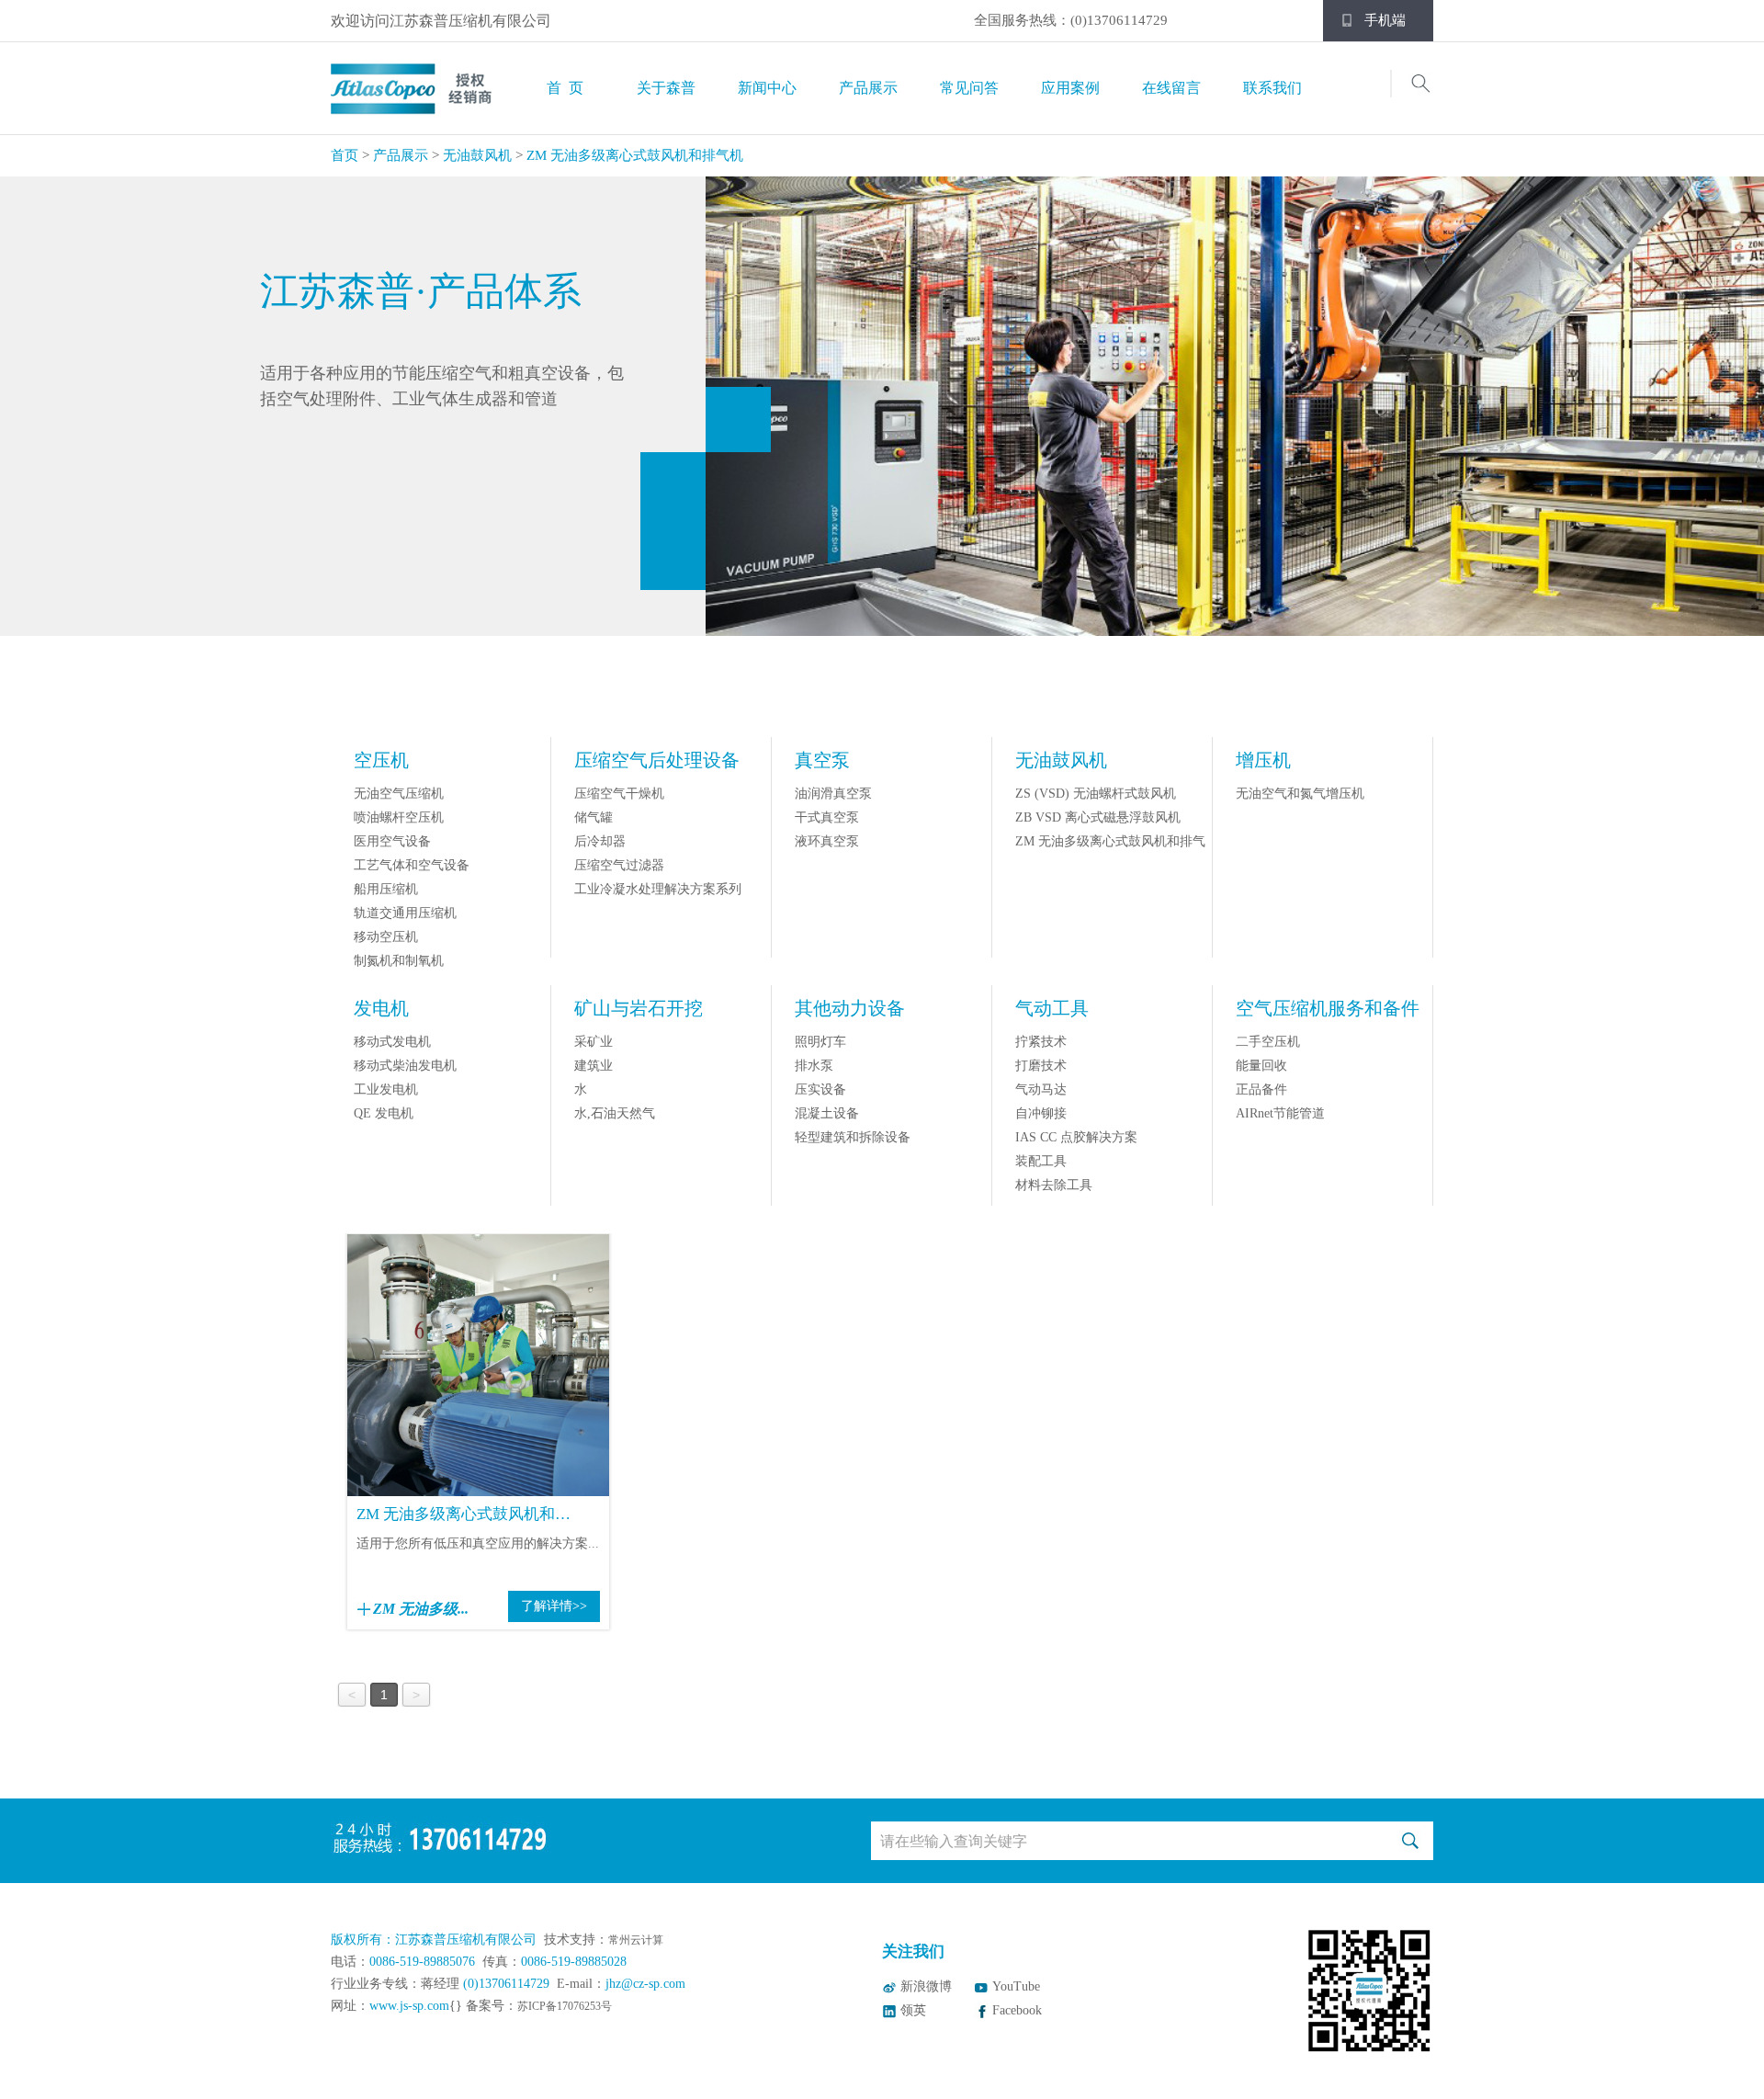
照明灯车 (820, 1042)
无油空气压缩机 (399, 794)
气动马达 (1041, 1089)
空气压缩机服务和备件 (1328, 1008)
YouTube (1016, 1986)
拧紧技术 (1041, 1042)
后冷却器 (600, 841)
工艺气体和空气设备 (412, 865)
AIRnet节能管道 (1280, 1113)
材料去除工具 (1054, 1185)
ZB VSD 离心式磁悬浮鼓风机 (1098, 817)
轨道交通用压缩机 (405, 913)
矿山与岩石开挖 (639, 1008)
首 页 (565, 88)
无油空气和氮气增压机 (1300, 794)
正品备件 (1261, 1089)
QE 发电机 (384, 1113)
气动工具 (1052, 1008)
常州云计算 (636, 1940)
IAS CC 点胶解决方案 (1076, 1137)
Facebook (1017, 2010)
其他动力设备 (850, 1008)
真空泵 (822, 760)
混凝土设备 (827, 1113)
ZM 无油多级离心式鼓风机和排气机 (635, 155)
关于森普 (666, 88)
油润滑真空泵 (833, 794)
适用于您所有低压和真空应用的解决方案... (478, 1543)
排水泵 (814, 1066)
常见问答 (969, 88)
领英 (913, 2010)
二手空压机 (1268, 1042)
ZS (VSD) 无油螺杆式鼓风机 (1096, 794)
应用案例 (1070, 88)
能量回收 (1261, 1066)
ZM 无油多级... (421, 1609)
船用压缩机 (386, 889)
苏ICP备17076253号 (565, 2006)
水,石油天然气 (615, 1113)
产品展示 (868, 88)
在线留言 (1171, 88)
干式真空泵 (827, 817)
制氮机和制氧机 (399, 961)
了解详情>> (554, 1606)
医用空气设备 (392, 841)
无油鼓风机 (477, 155)
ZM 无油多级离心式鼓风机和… (464, 1514)
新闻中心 (767, 88)
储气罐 (594, 817)
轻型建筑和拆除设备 (853, 1137)
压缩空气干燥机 (619, 794)
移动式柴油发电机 (405, 1066)
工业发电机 (386, 1089)
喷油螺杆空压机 (399, 817)
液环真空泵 (827, 841)
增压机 (1263, 760)
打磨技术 (1041, 1066)
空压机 (381, 760)
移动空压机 (386, 937)
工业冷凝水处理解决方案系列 (658, 889)
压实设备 (820, 1089)
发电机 (381, 1008)
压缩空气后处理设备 (657, 760)
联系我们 (1272, 88)
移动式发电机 (392, 1042)
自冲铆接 (1041, 1113)
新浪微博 (926, 1986)
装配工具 (1041, 1161)
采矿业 (594, 1042)
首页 (345, 155)
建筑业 (594, 1066)
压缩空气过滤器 (619, 865)
